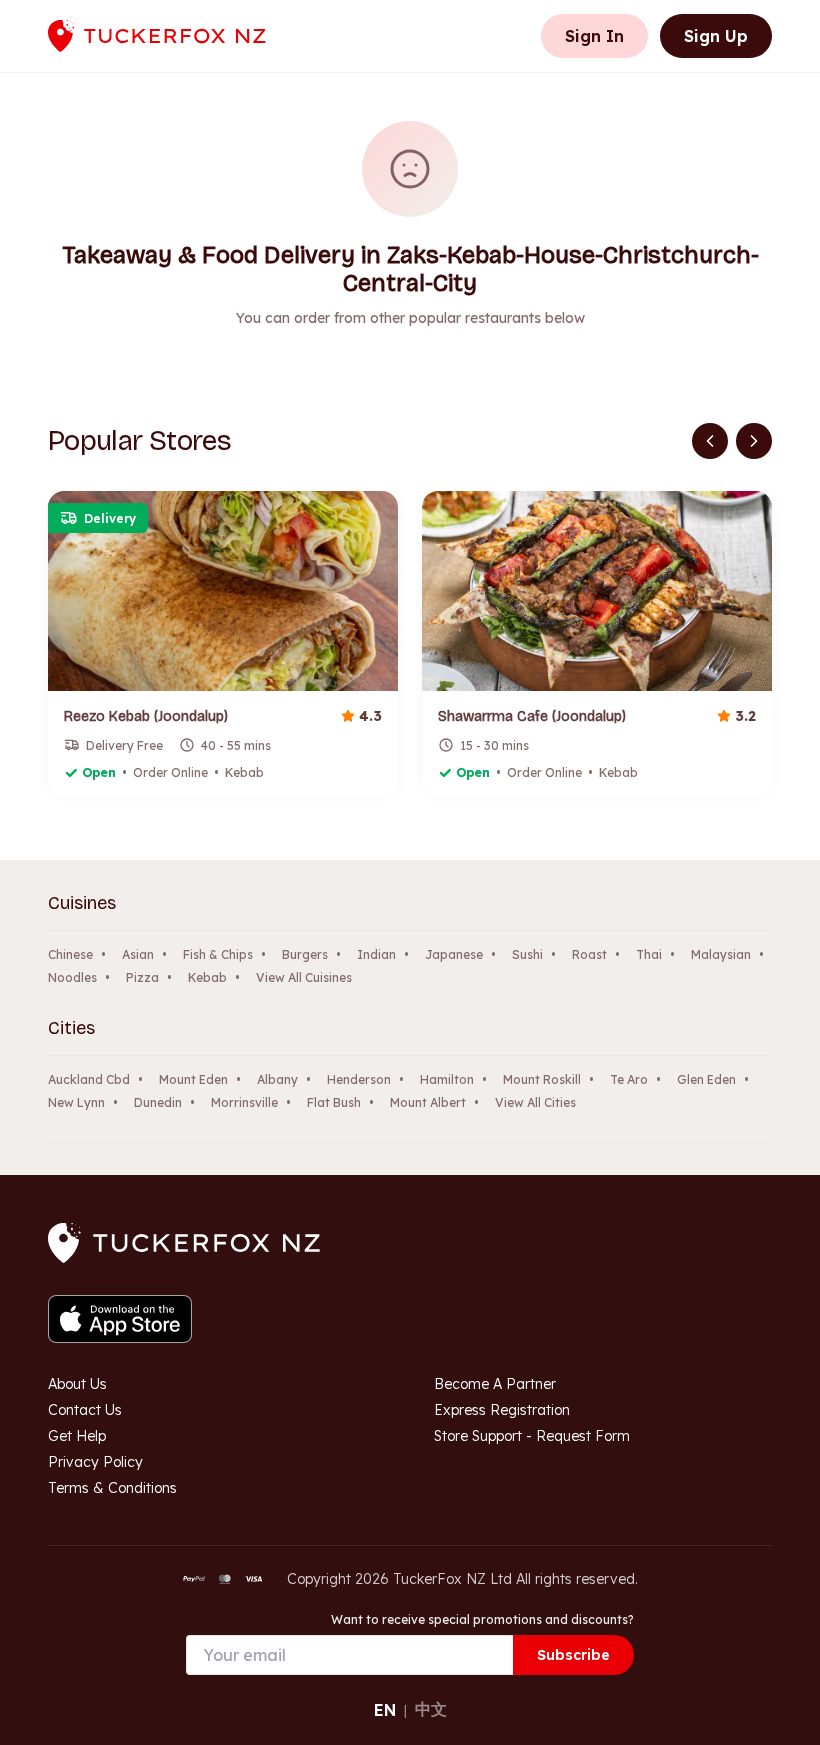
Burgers (305, 954)
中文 (431, 1709)
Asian (138, 954)
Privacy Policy (95, 1462)
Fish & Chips (218, 954)
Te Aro (629, 1079)
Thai (649, 954)
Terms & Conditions (112, 1488)
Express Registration (502, 1410)
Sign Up (716, 36)
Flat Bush (334, 1102)
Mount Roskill (542, 1079)
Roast (589, 954)
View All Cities (535, 1102)
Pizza (142, 977)
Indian (376, 954)
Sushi (527, 954)
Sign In (594, 36)
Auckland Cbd (89, 1079)
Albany (277, 1079)
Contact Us (85, 1410)
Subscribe (573, 1655)
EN (385, 1710)
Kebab (207, 977)
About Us (77, 1384)
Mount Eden (193, 1079)
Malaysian (721, 954)
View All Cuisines (304, 977)
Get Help (77, 1436)
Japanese (454, 954)
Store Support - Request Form (532, 1436)
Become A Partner (495, 1384)
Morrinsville (244, 1102)
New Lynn (76, 1102)
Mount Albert (428, 1102)
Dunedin (158, 1102)
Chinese (70, 954)
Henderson (359, 1079)
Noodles (72, 977)
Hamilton (447, 1079)
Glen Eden (706, 1079)
